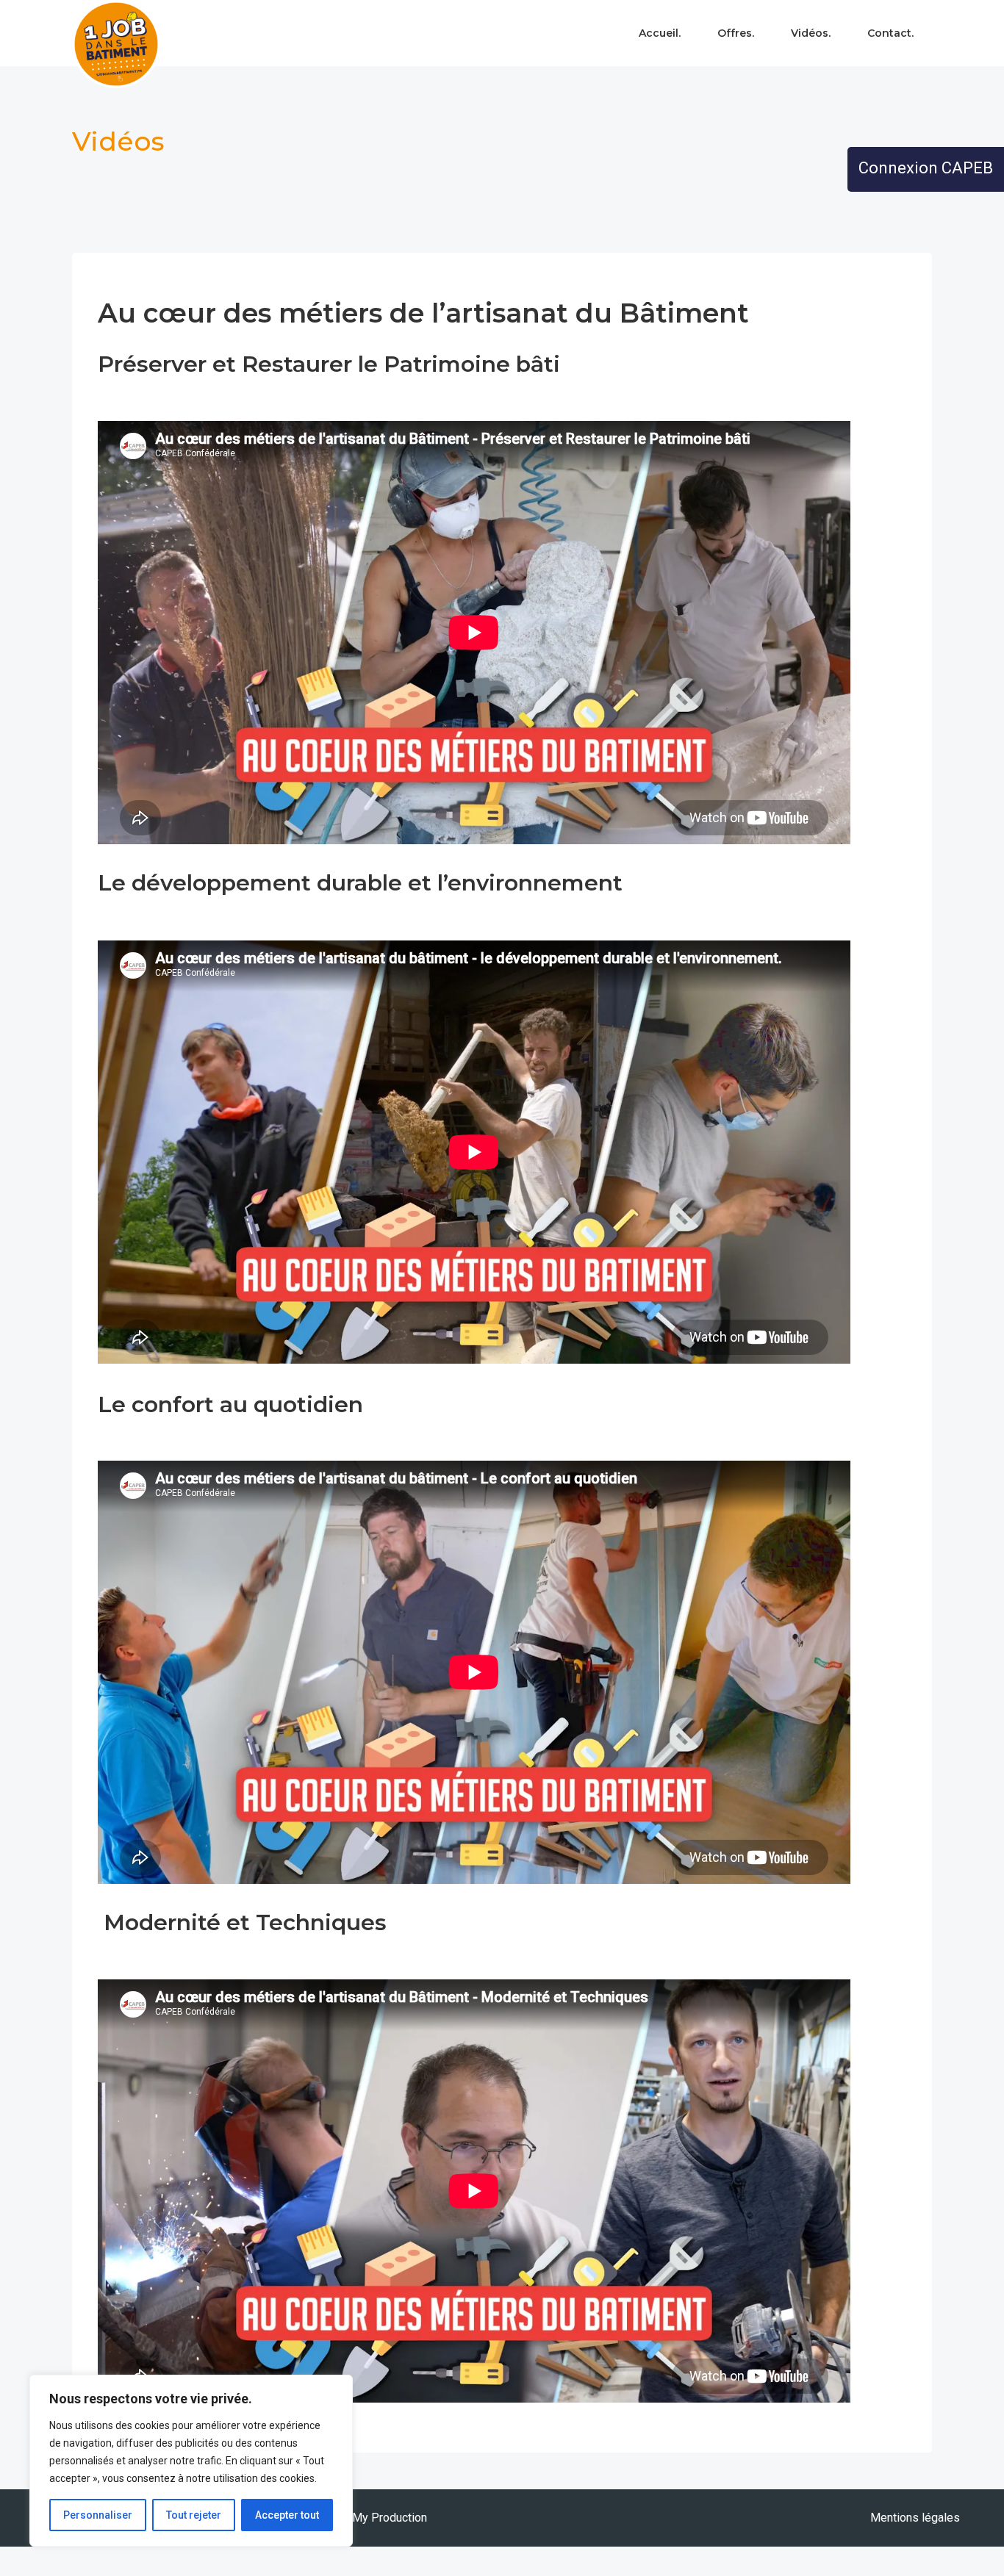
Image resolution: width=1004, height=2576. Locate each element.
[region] (191, 2461)
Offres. (736, 33)
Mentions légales (915, 2518)
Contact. (890, 33)
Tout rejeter (194, 2515)
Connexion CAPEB (926, 168)
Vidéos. (811, 33)
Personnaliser (98, 2515)
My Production (390, 2518)
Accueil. (660, 33)
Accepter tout (287, 2515)
